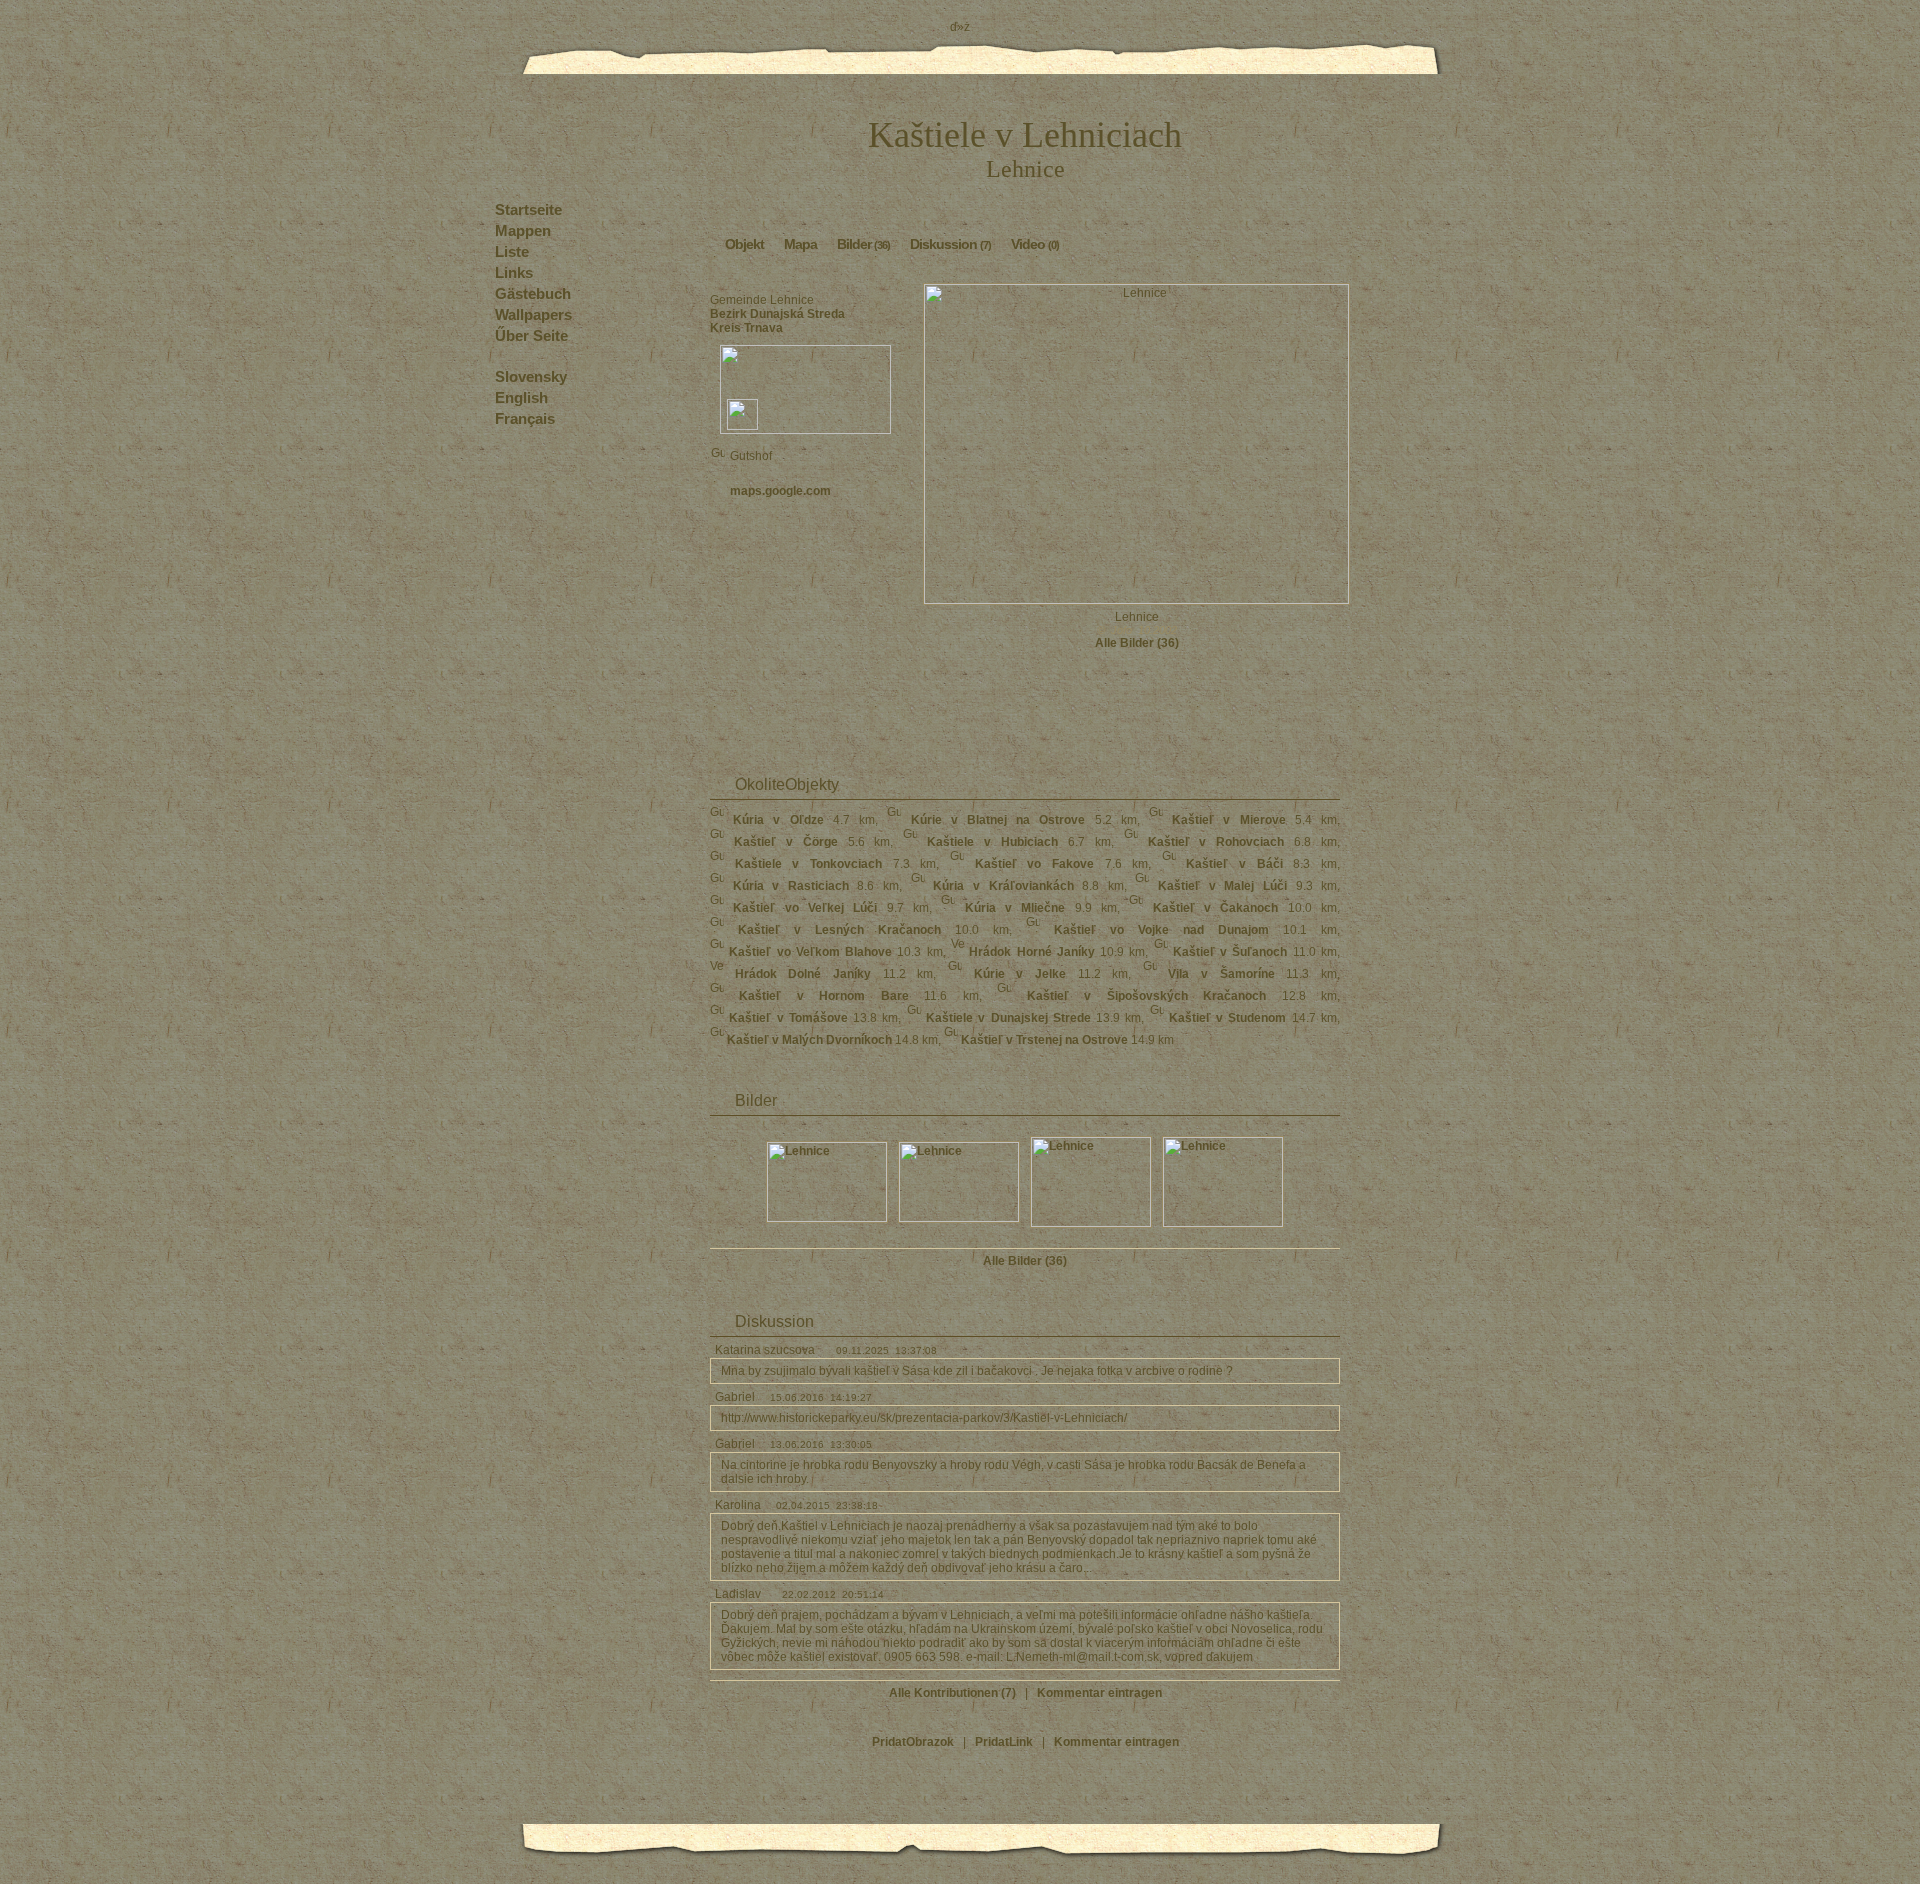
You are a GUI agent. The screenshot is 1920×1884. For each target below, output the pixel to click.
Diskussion (950, 244)
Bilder (863, 244)
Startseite (528, 209)
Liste (512, 251)
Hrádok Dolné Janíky (803, 974)
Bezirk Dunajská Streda (777, 314)
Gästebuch (533, 293)
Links (514, 272)
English (521, 397)
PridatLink (1004, 1742)
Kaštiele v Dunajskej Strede (1008, 1018)
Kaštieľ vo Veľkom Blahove (810, 952)
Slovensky (531, 376)
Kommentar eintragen (1099, 1693)
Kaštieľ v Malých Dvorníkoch (809, 1040)
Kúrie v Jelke (1020, 974)
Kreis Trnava (746, 328)
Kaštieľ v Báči (1234, 864)
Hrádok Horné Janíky (1032, 952)
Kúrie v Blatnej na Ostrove (998, 820)
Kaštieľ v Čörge (786, 842)
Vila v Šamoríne (1221, 974)
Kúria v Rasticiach (791, 886)
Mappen (523, 230)
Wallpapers (533, 314)
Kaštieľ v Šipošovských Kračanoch (1146, 996)
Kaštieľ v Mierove (1228, 820)
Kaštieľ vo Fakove (1034, 864)
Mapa (800, 244)
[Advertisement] (805, 572)
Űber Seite (531, 335)
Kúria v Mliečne (1015, 908)
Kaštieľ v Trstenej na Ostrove (1044, 1040)
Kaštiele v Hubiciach (992, 842)
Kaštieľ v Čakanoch (1216, 908)
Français (525, 418)
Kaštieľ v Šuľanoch (1230, 952)
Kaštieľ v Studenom (1228, 1018)
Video (1035, 244)
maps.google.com (780, 491)
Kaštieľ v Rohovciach (1216, 842)
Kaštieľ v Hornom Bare (823, 996)
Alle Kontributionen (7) (952, 1693)
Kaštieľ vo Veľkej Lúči (805, 908)
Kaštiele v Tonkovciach (808, 864)
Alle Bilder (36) (1137, 643)
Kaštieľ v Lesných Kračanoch (839, 930)
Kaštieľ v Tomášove (788, 1018)
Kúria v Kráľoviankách (1003, 886)
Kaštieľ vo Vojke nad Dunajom (1161, 930)
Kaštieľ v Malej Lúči (1222, 886)
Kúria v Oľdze (778, 820)
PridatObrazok (913, 1742)
